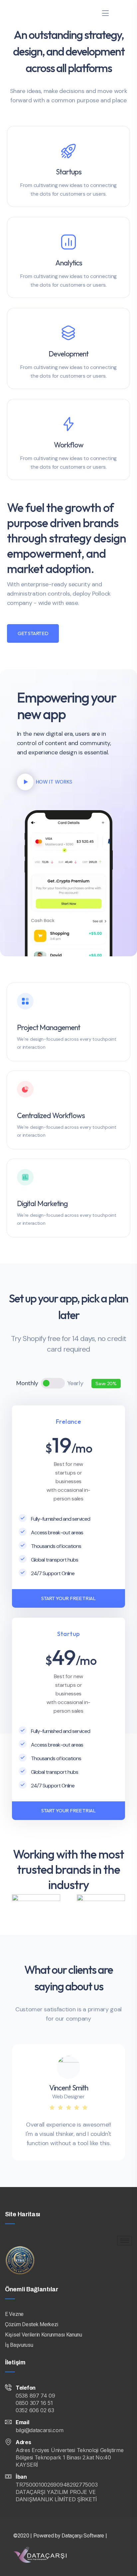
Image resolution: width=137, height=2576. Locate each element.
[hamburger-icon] (125, 2241)
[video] (25, 782)
